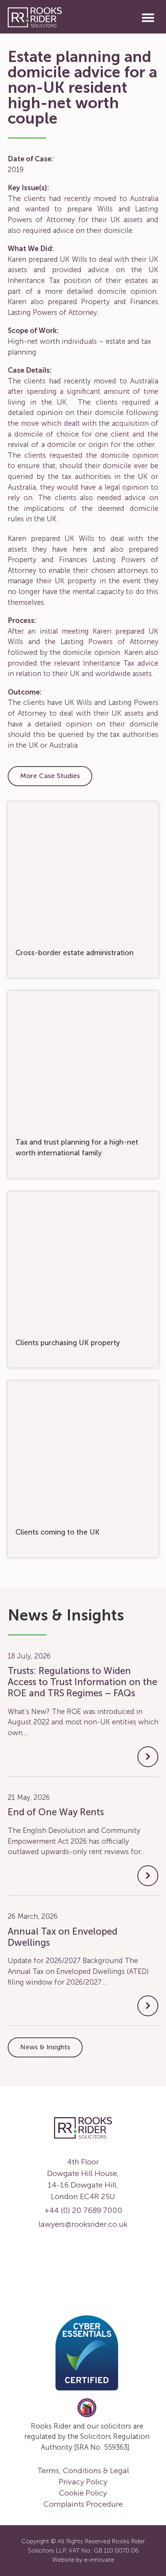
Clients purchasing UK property (68, 1343)
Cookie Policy (83, 2493)
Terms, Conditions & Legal (83, 2471)
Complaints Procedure (83, 2504)
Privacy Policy (83, 2482)
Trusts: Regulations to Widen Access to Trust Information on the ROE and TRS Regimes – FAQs (82, 1682)
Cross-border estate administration (75, 953)
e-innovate (99, 2560)
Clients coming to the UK (58, 1532)
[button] (148, 18)
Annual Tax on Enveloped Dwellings (63, 1937)
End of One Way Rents (56, 1812)
